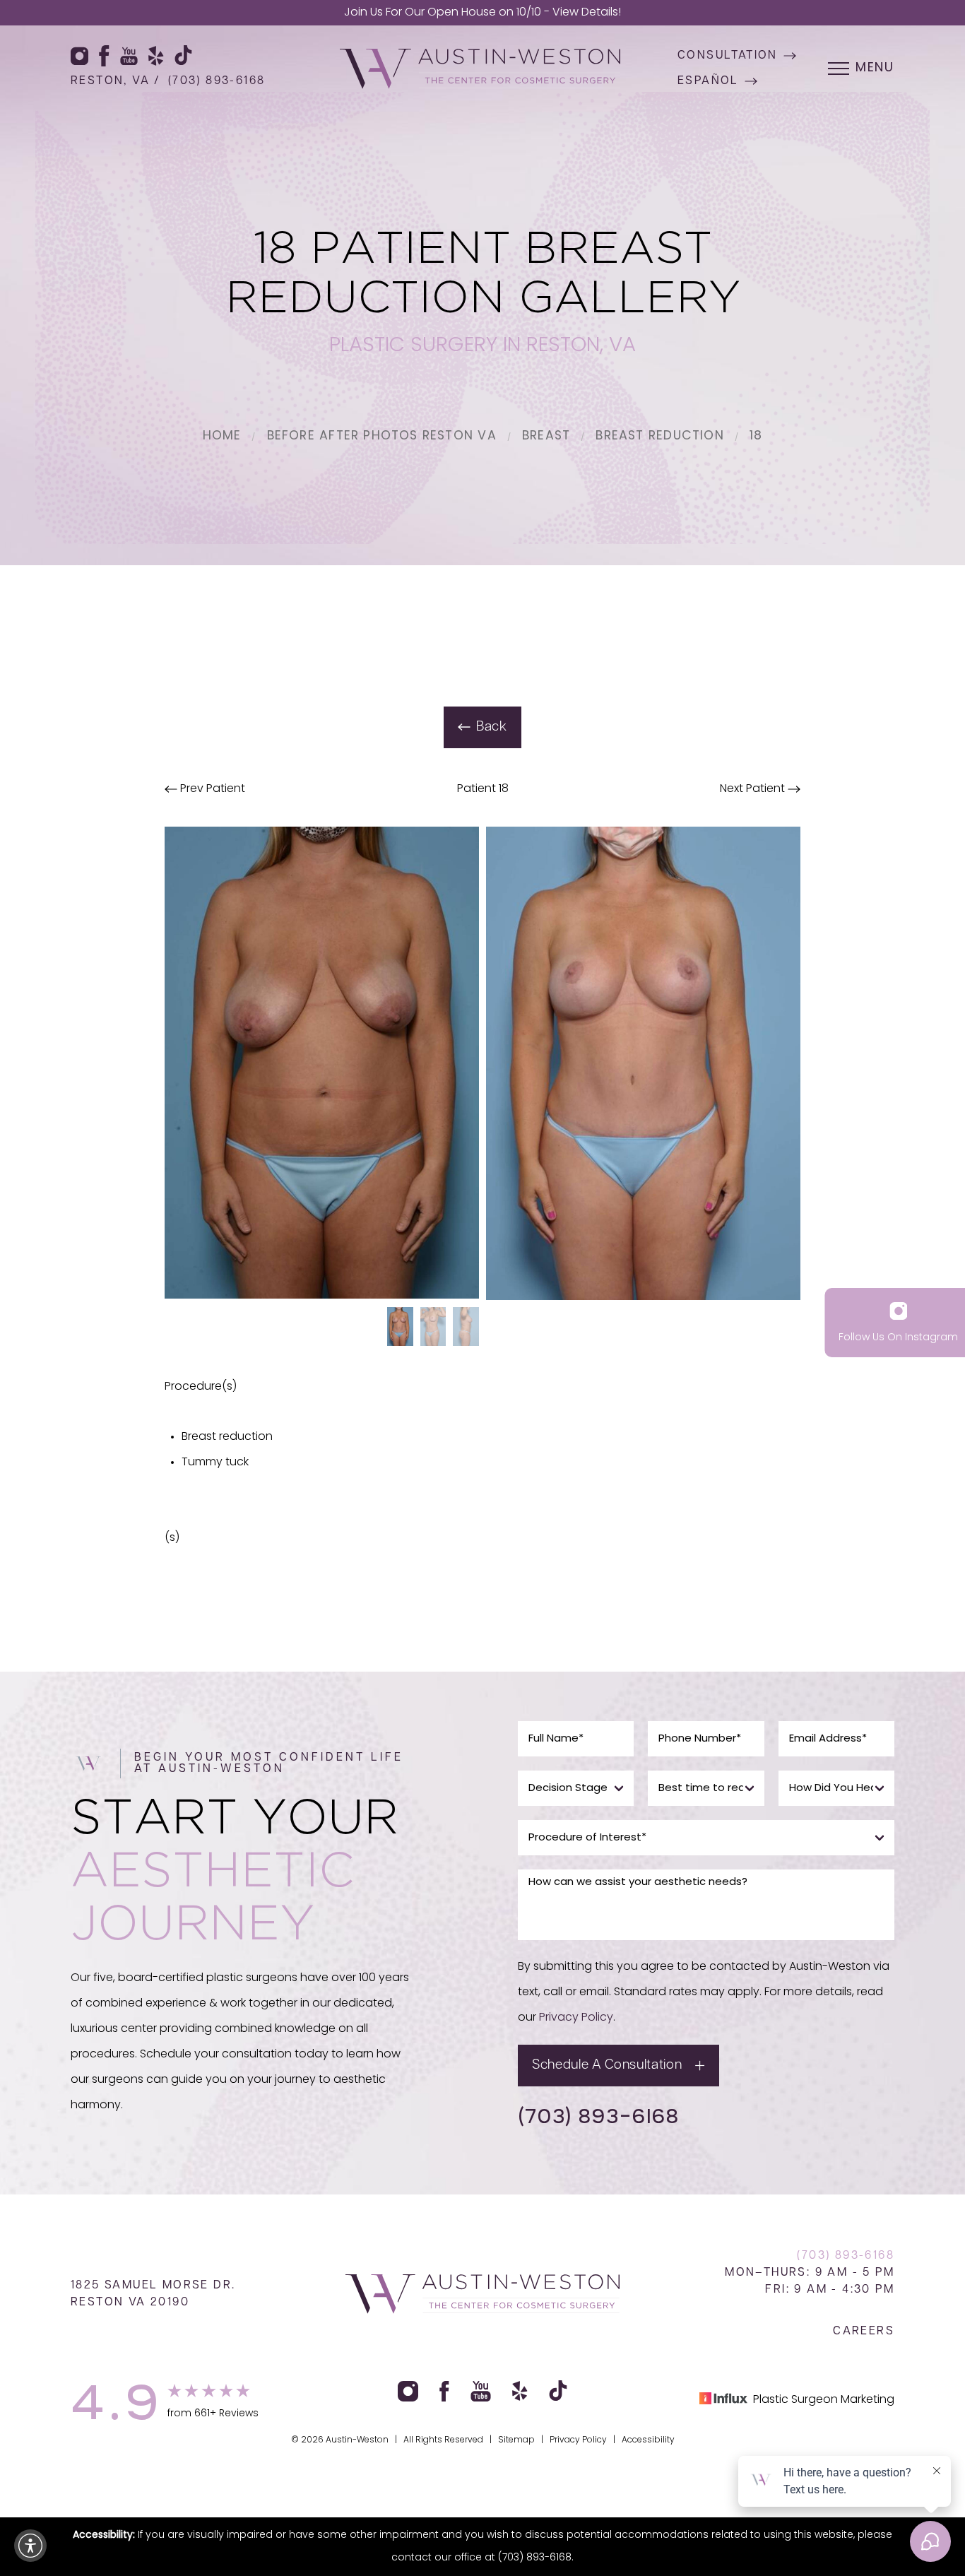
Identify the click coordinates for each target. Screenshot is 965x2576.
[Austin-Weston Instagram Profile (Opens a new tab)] (79, 56)
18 (756, 436)
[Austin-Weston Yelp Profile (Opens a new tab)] (156, 56)
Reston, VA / (116, 81)
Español (708, 81)
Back (492, 727)
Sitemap (516, 2440)
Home (222, 436)
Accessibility (648, 2440)
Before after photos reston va (382, 436)
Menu (875, 69)
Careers (864, 2332)
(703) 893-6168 (217, 81)
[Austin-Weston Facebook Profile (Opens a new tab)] (104, 56)
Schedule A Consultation (607, 2066)
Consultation (728, 56)
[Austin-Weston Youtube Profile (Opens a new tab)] (129, 56)
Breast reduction (659, 436)
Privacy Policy (576, 2018)
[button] (30, 2546)
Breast (546, 436)
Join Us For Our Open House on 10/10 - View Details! (482, 13)
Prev (211, 789)
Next (752, 789)
